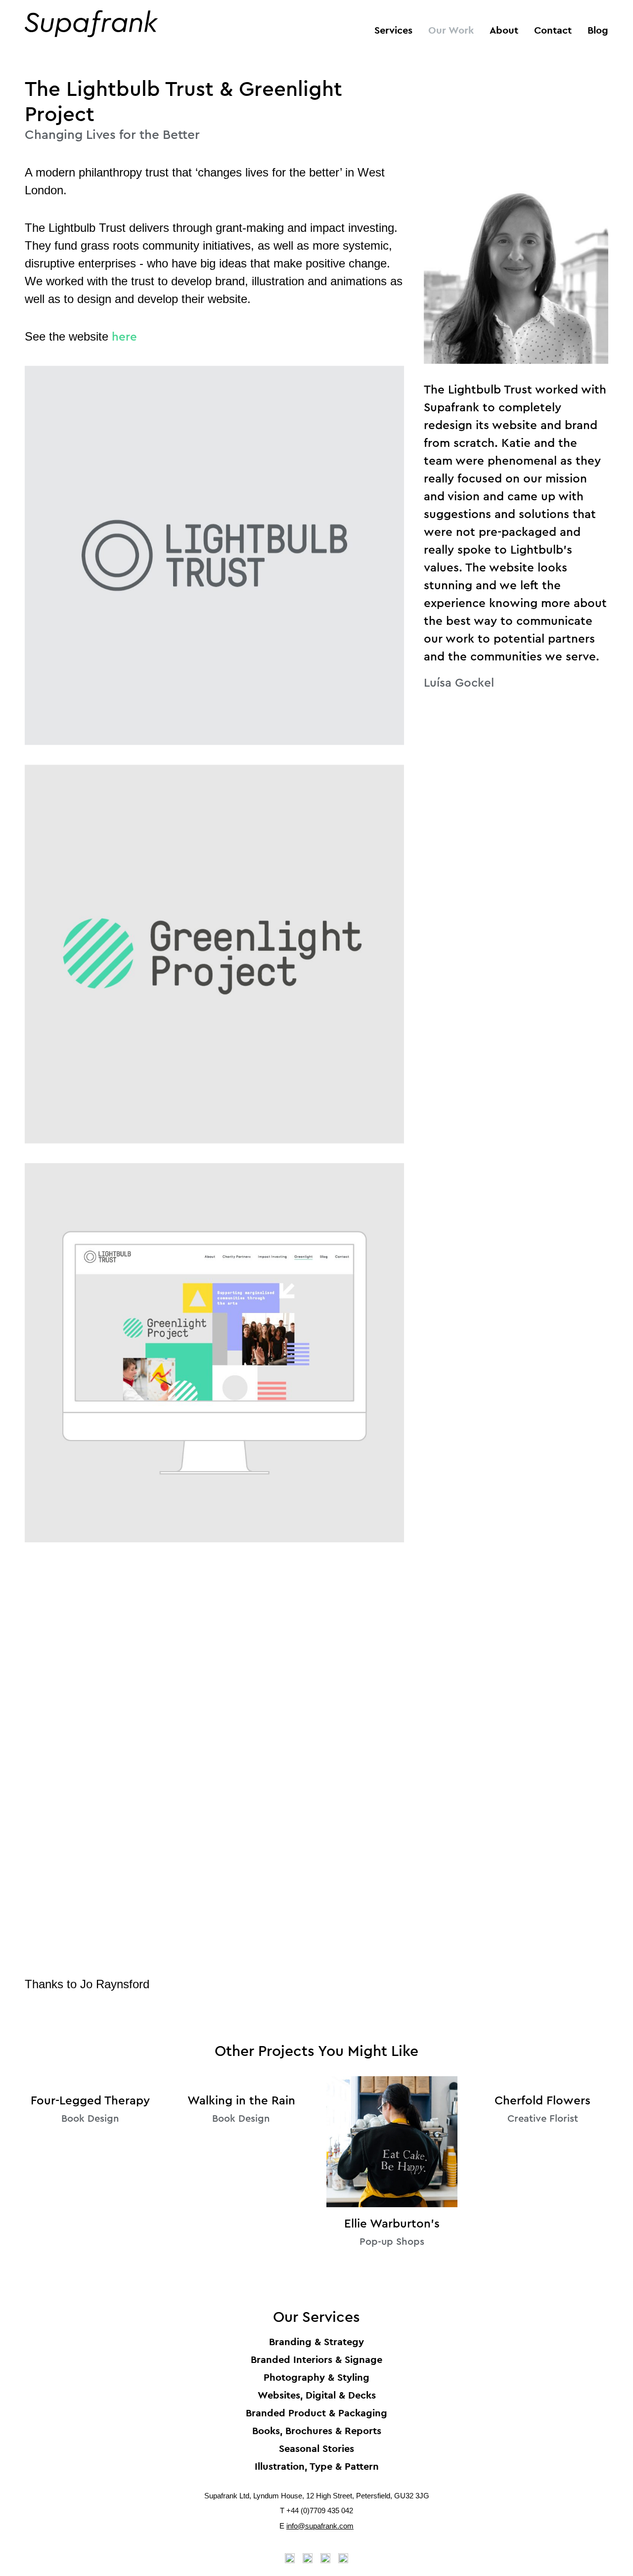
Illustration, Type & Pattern (317, 2466)
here (124, 337)
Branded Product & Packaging (316, 2413)
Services (393, 30)
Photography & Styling (316, 2377)
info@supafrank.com (320, 2526)
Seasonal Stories (316, 2448)
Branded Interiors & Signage (316, 2359)
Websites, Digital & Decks (317, 2395)
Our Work (451, 30)
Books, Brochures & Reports (317, 2431)
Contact (553, 30)
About (504, 30)
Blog (598, 30)
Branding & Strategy (316, 2342)
